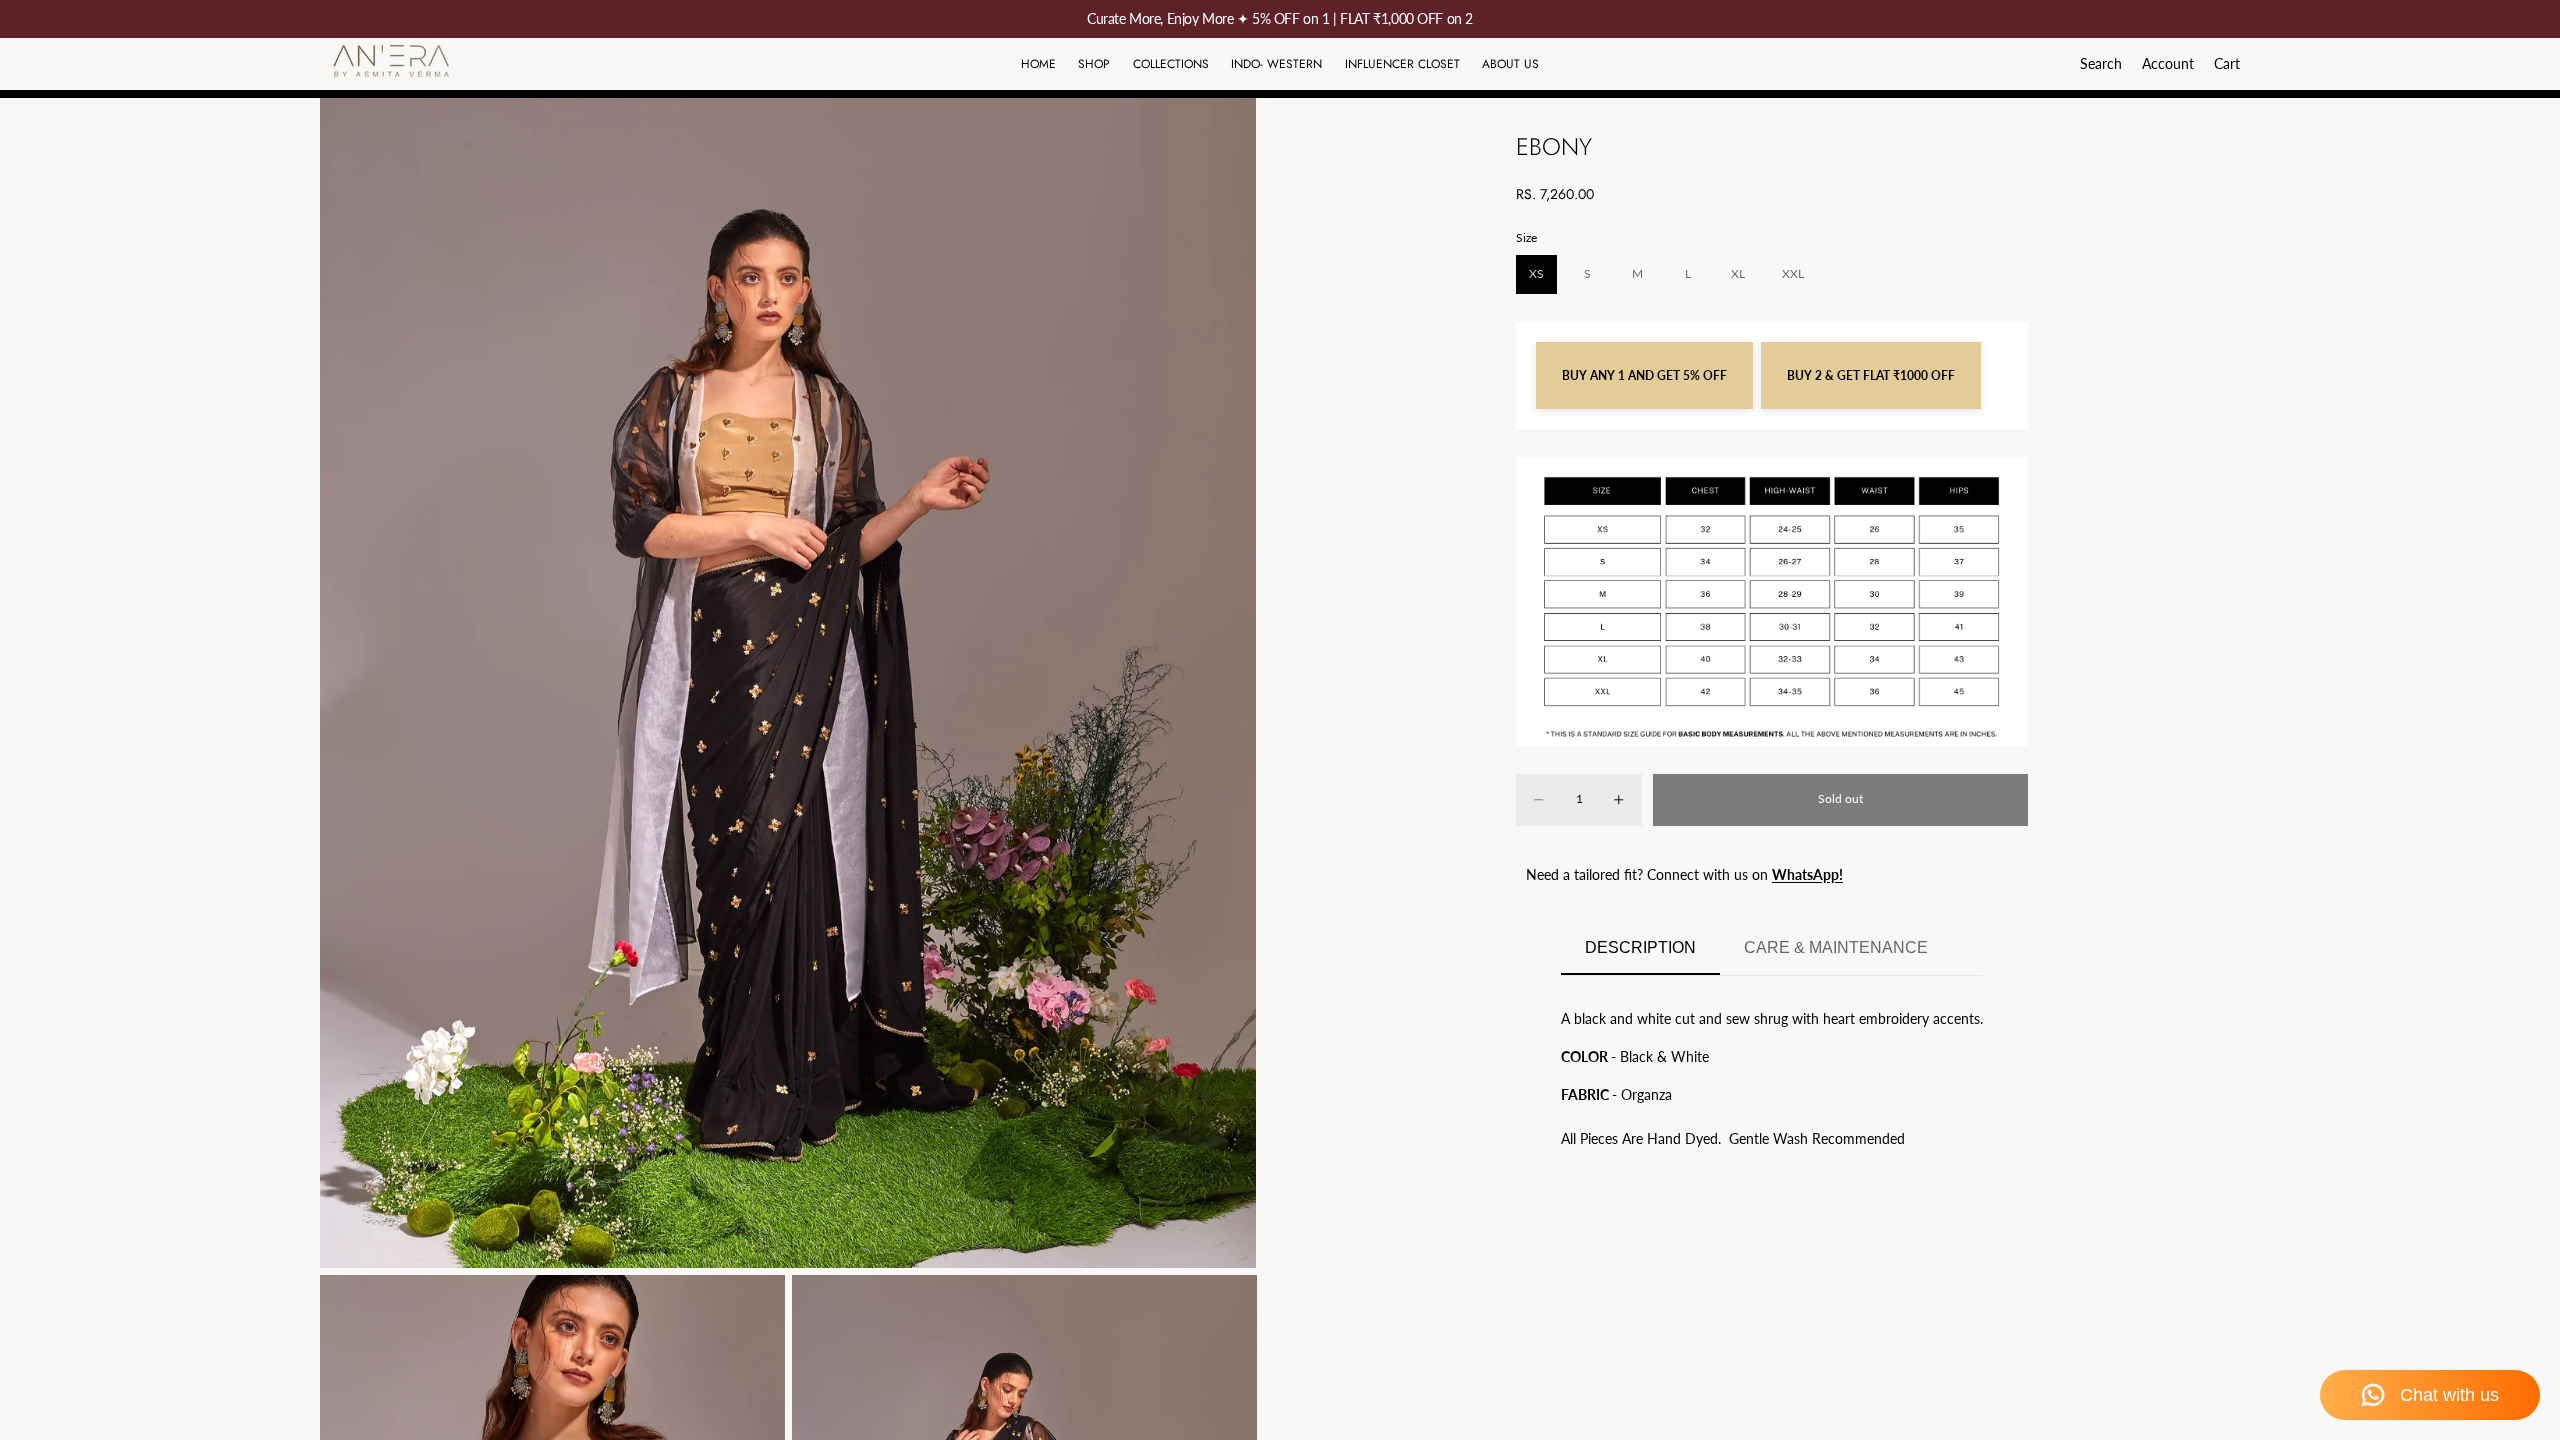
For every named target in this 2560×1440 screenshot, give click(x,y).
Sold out (1840, 798)
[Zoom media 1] (788, 683)
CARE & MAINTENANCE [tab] (1836, 947)
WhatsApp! (1807, 874)
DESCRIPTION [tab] (1640, 947)
